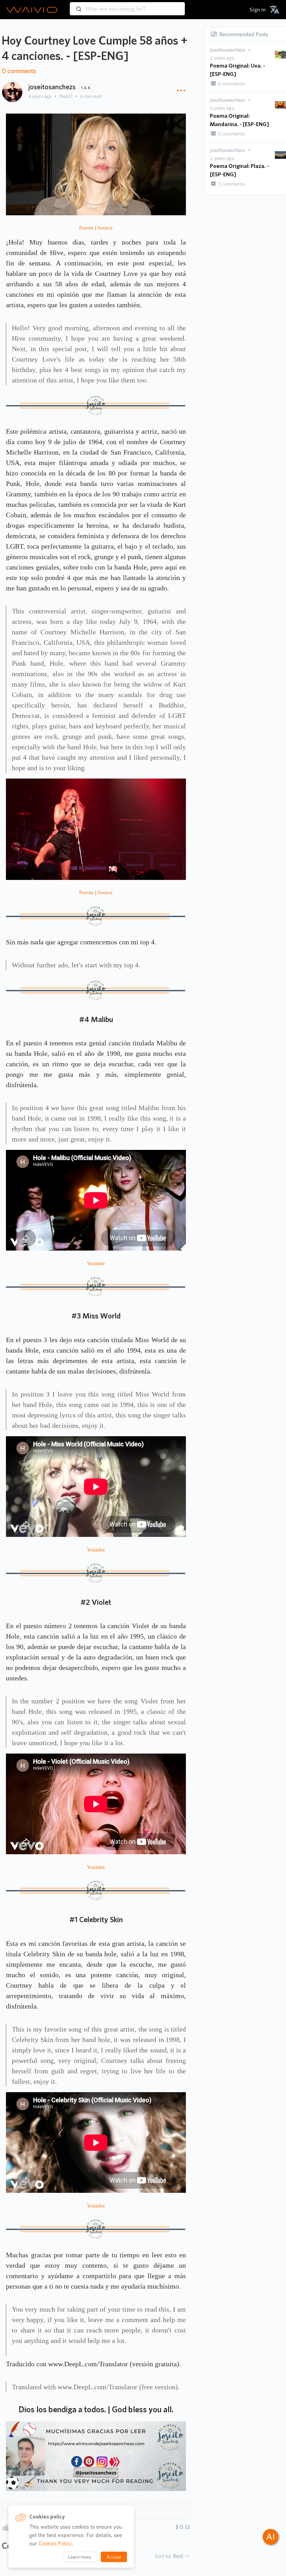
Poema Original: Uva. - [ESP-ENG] (238, 70)
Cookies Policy (55, 2543)
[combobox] (127, 6)
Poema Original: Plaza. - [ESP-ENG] (239, 170)
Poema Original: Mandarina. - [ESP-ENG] (239, 120)
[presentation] (228, 50)
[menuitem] (258, 10)
